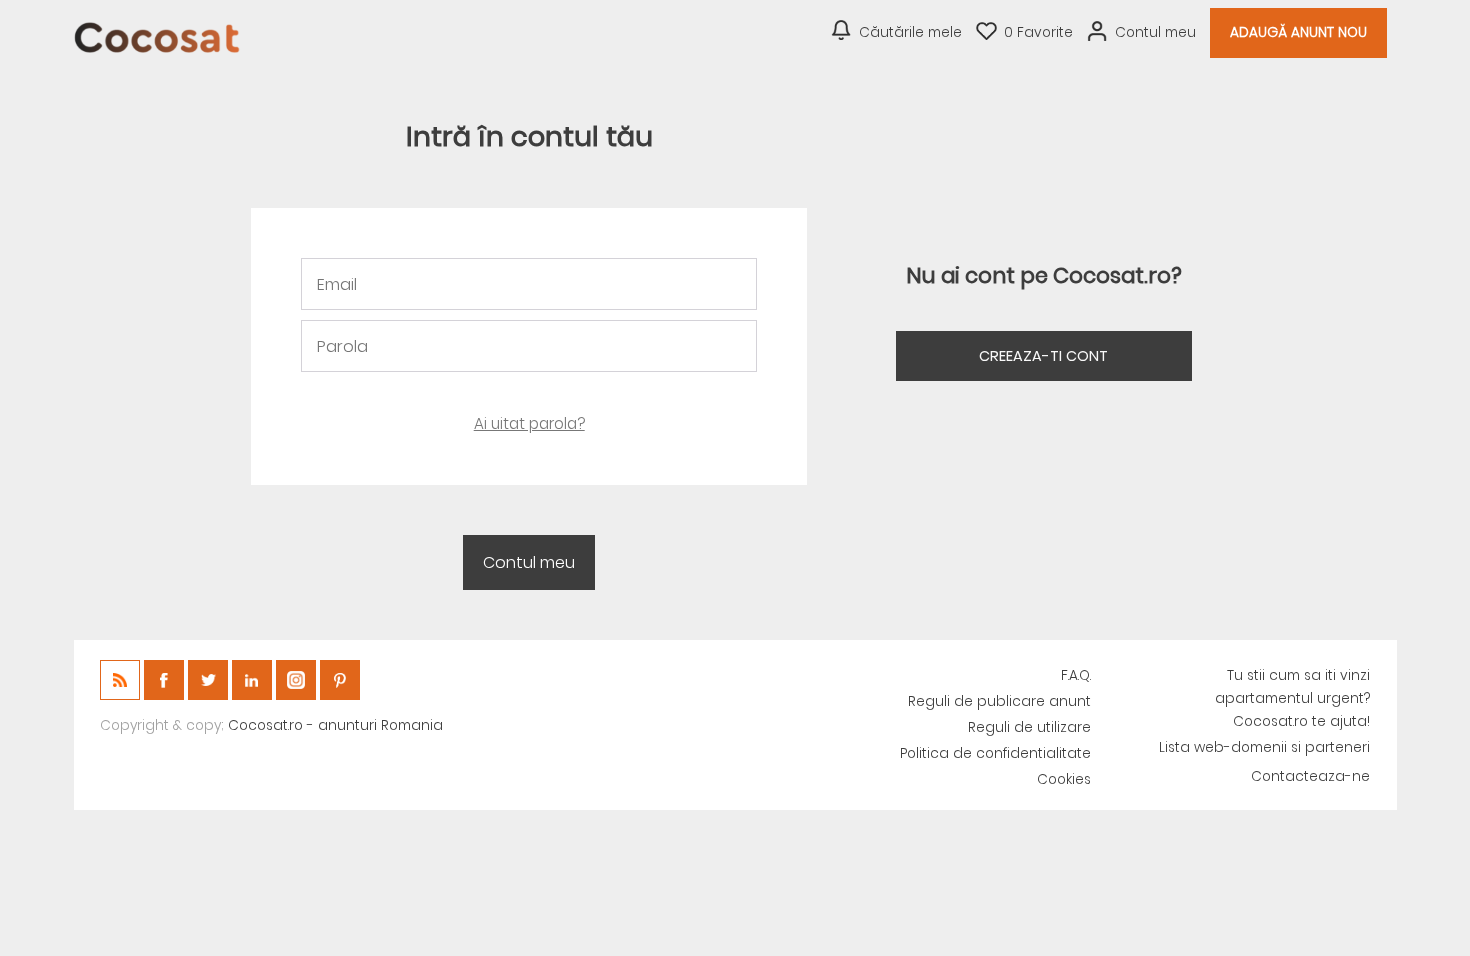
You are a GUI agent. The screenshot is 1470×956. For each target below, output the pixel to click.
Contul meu (1155, 32)
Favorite (1038, 32)
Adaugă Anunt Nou (1298, 32)
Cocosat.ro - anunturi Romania (335, 725)
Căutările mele (910, 32)
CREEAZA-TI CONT (1043, 356)
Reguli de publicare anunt (999, 701)
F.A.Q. (1076, 675)
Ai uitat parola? (529, 423)
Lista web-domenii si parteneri (1264, 747)
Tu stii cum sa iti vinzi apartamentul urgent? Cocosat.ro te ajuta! (1292, 698)
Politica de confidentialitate (995, 753)
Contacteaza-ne (1310, 776)
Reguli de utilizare (1029, 727)
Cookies (1064, 779)
